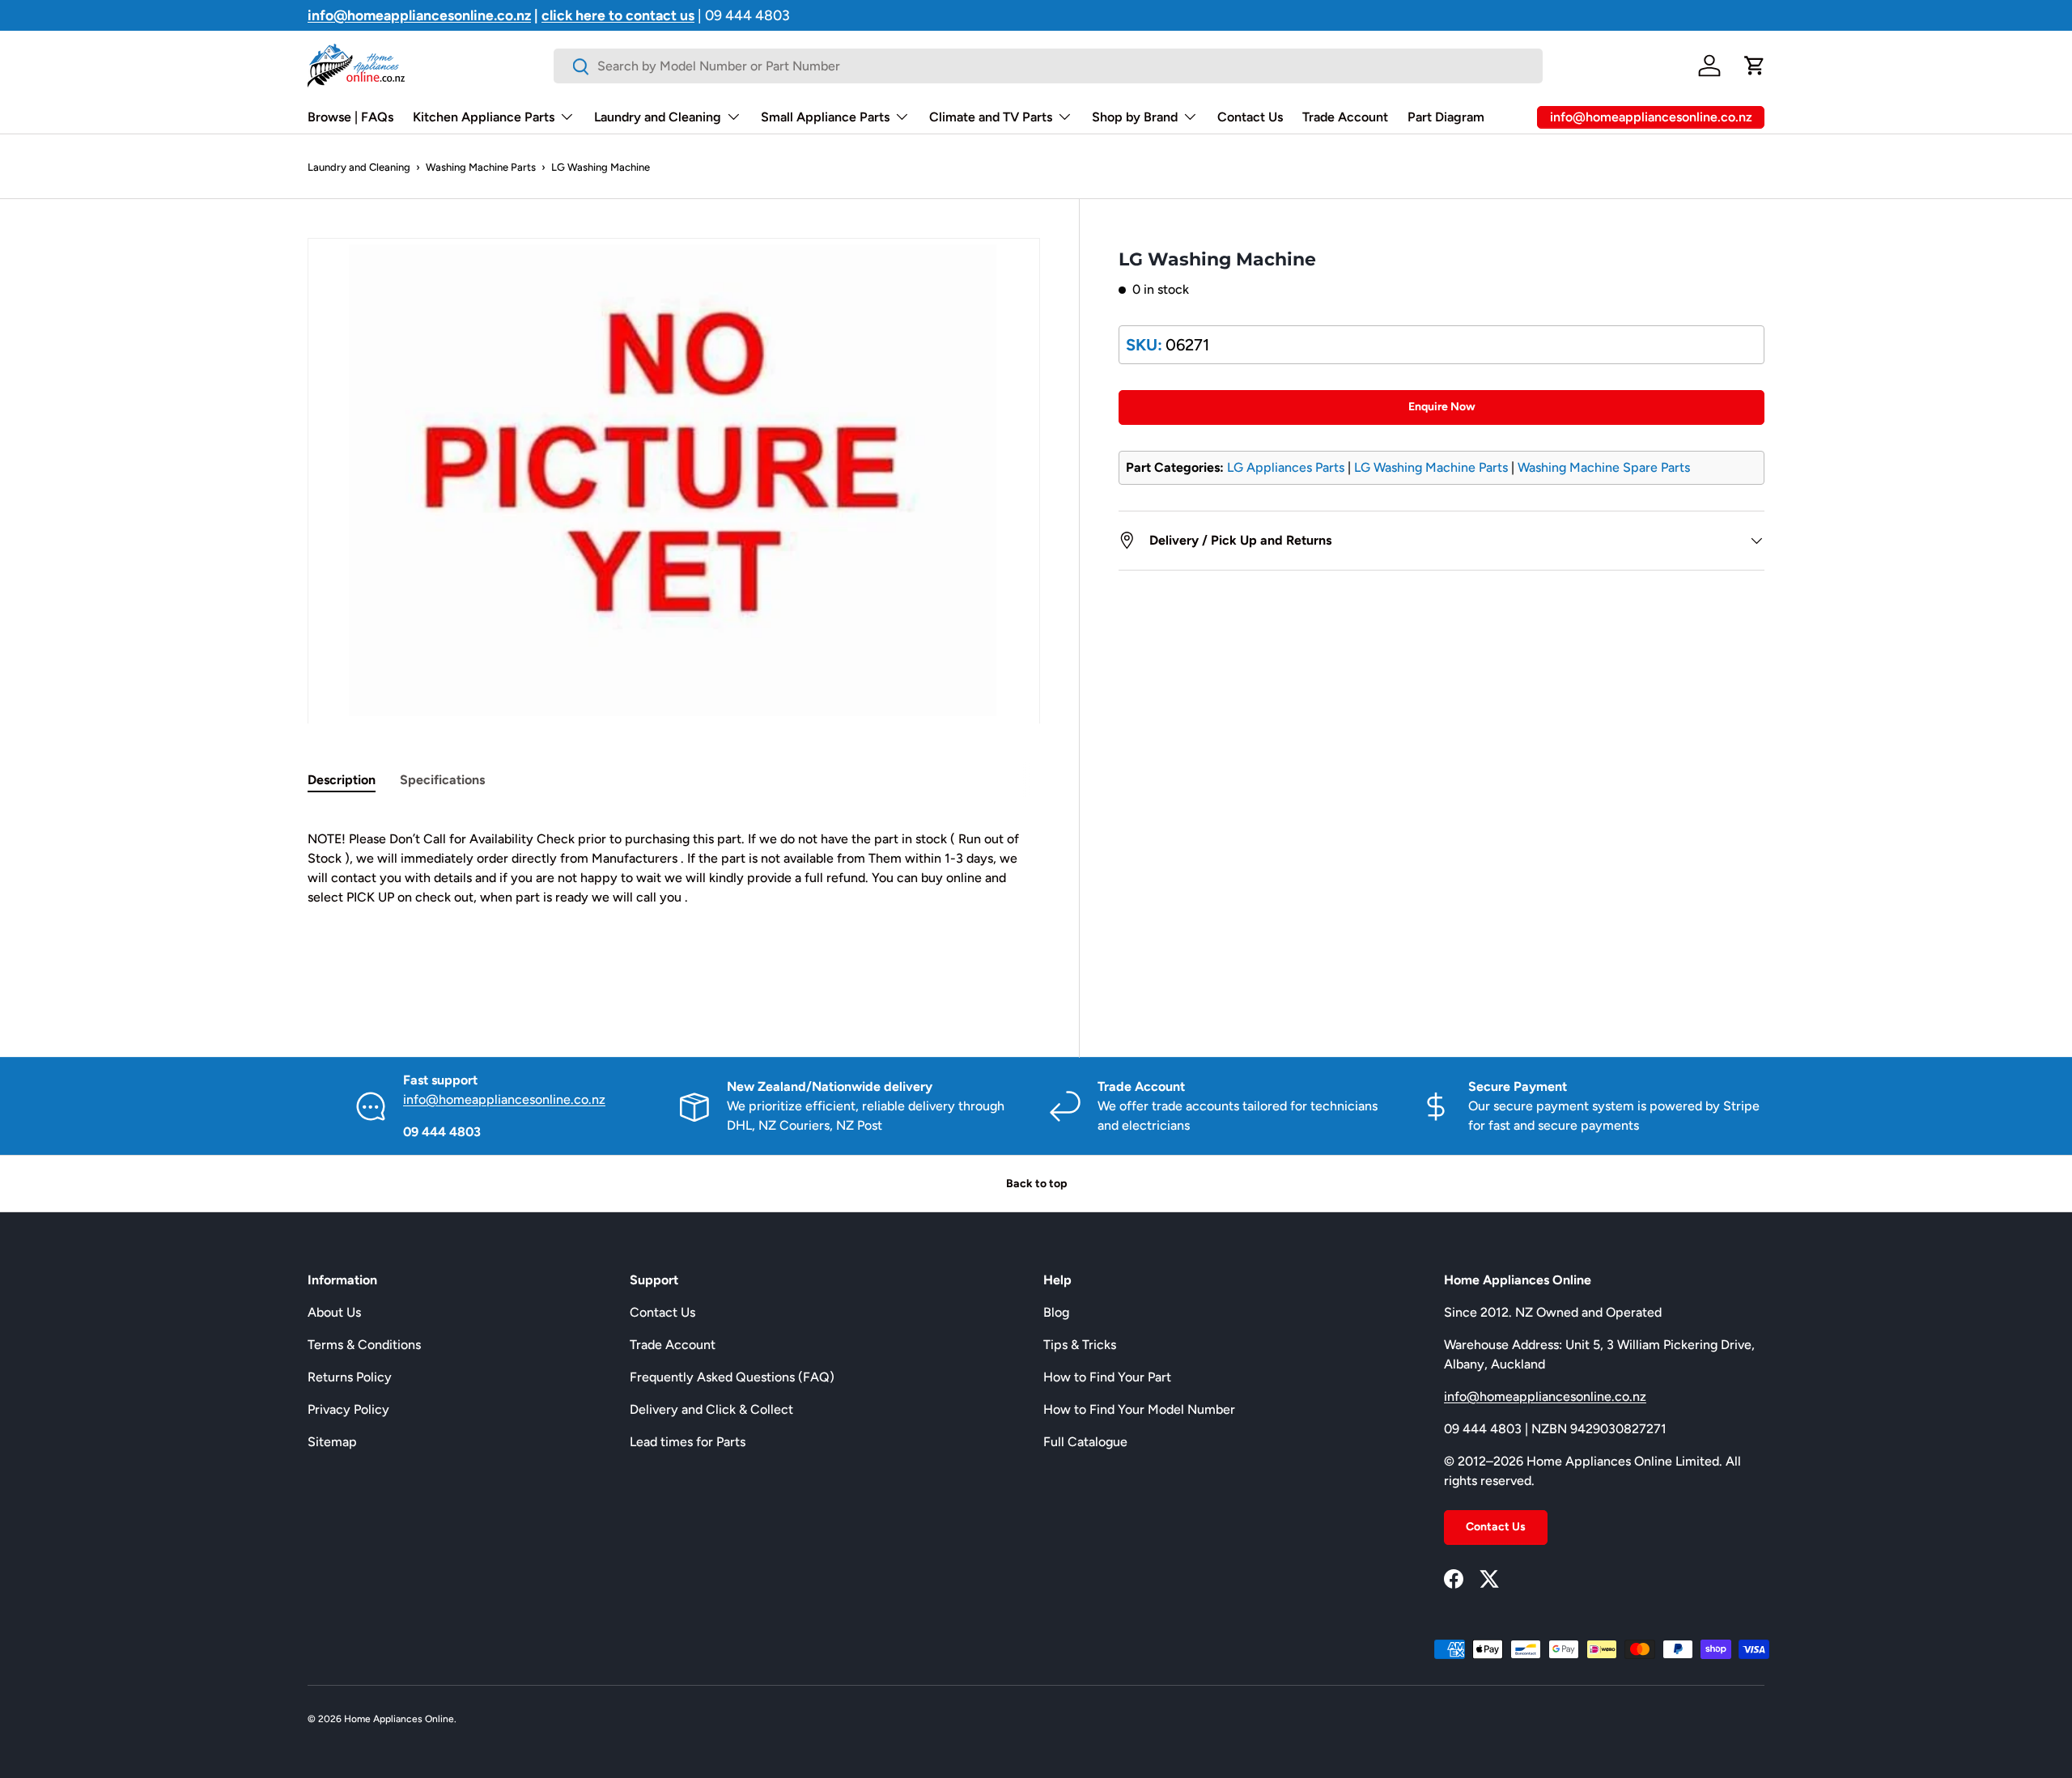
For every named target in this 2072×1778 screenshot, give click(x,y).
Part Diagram (1446, 117)
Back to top (1036, 1184)
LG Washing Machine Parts (1431, 467)
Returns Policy (350, 1377)
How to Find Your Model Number (1139, 1409)
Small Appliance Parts (825, 117)
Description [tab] (342, 780)
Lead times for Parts (688, 1442)
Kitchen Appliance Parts (484, 117)
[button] (1755, 66)
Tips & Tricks (1080, 1345)
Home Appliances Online (399, 1719)
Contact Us (1250, 117)
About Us (334, 1312)
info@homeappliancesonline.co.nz (504, 1099)
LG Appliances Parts (1286, 467)
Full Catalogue (1085, 1442)
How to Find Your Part (1107, 1377)
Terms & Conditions (364, 1345)
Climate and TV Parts (991, 117)
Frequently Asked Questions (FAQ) (732, 1377)
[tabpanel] (674, 897)
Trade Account (1345, 117)
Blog (1056, 1312)
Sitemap (332, 1442)
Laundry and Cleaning (658, 117)
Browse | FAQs (350, 117)
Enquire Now (1442, 407)
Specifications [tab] (442, 780)
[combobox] (1048, 66)
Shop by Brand (1135, 117)
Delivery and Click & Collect (711, 1409)
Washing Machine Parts (481, 167)
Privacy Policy (348, 1409)
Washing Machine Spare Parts (1604, 467)
